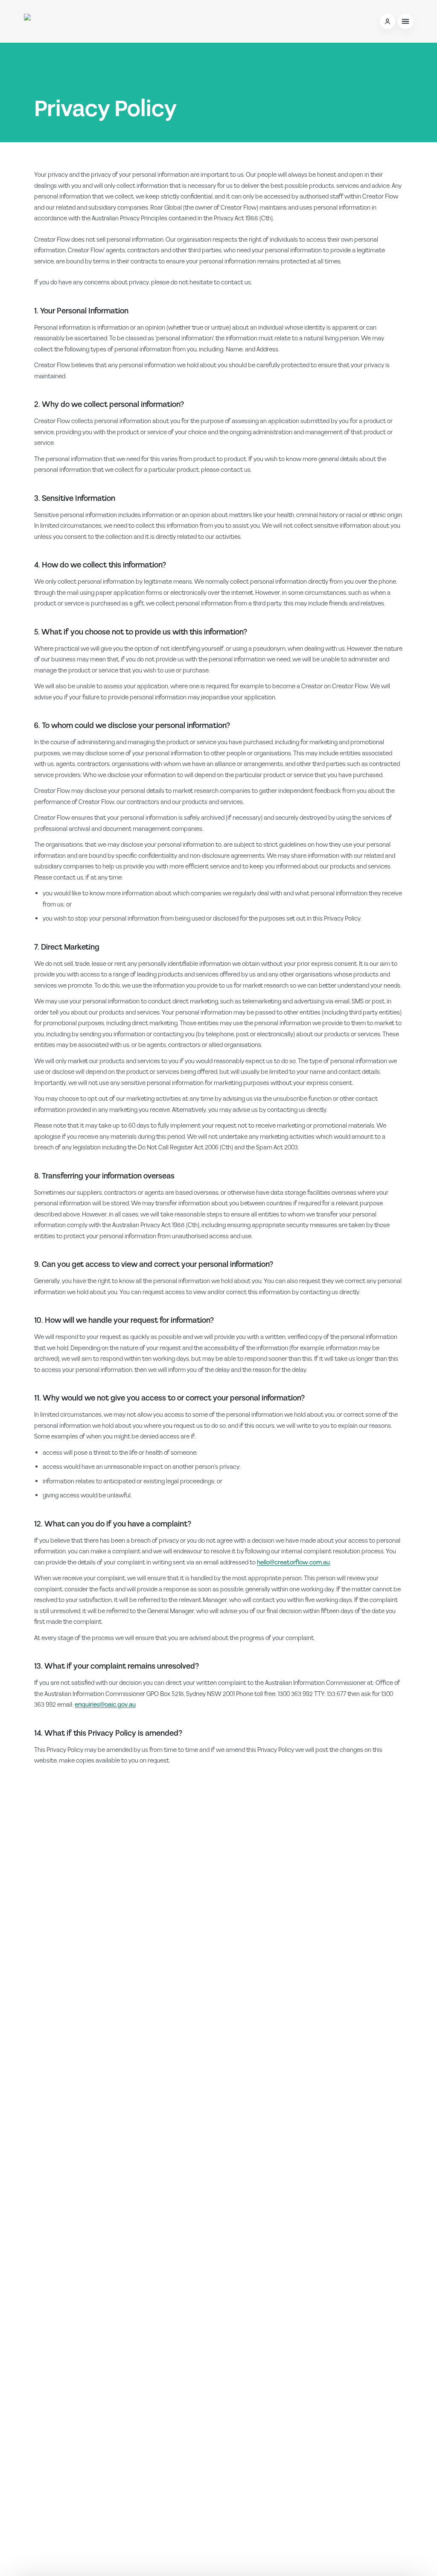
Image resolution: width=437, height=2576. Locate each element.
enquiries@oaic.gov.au (105, 1705)
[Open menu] (405, 21)
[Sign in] (387, 21)
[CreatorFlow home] (64, 21)
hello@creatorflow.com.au (293, 1563)
